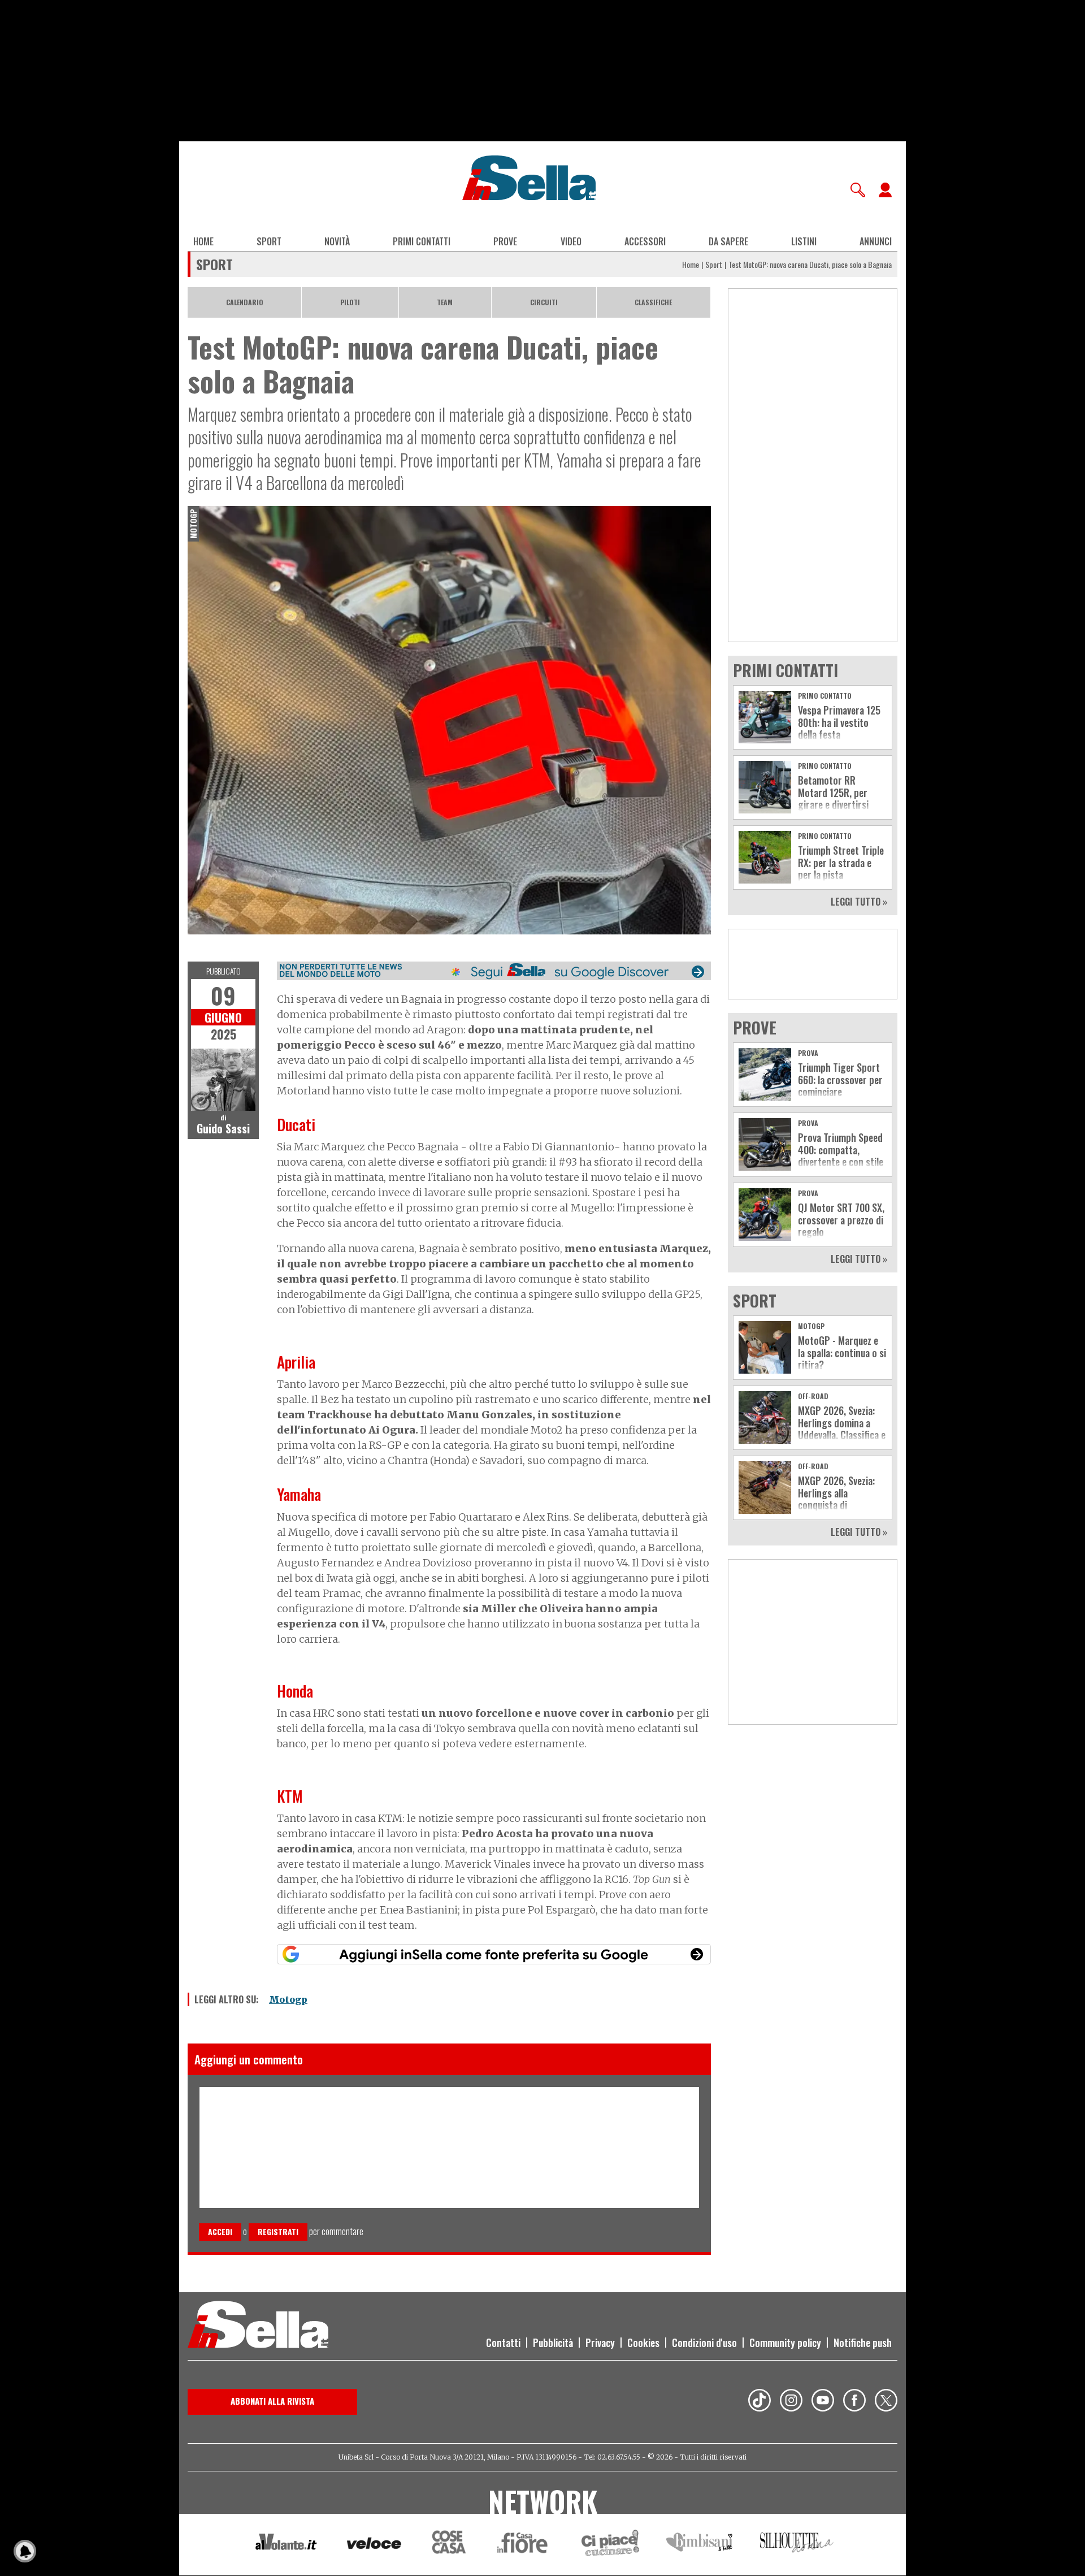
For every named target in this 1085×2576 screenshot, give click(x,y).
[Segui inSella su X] (886, 2402)
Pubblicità (553, 2343)
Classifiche (653, 302)
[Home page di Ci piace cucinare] (610, 2545)
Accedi (220, 2231)
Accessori (645, 241)
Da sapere (728, 241)
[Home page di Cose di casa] (447, 2545)
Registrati (278, 2231)
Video (571, 241)
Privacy (600, 2343)
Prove (505, 241)
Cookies (643, 2343)
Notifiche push (863, 2343)
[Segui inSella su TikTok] (759, 2402)
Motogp (288, 1999)
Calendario (245, 302)
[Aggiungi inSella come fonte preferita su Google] (494, 1954)
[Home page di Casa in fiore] (524, 2545)
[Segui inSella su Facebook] (854, 2402)
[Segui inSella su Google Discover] (494, 971)
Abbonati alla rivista (272, 2401)
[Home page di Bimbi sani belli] (700, 2545)
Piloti (350, 302)
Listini (804, 241)
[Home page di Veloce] (375, 2545)
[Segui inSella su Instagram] (791, 2402)
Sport (269, 241)
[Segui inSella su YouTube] (823, 2402)
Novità (337, 241)
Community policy (785, 2343)
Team (445, 302)
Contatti (503, 2343)
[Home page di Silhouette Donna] (797, 2544)
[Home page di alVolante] (286, 2544)
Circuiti (544, 302)
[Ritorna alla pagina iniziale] (258, 2326)
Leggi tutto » (859, 902)
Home (203, 241)
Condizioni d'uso (704, 2343)
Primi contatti (422, 241)
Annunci (876, 241)
